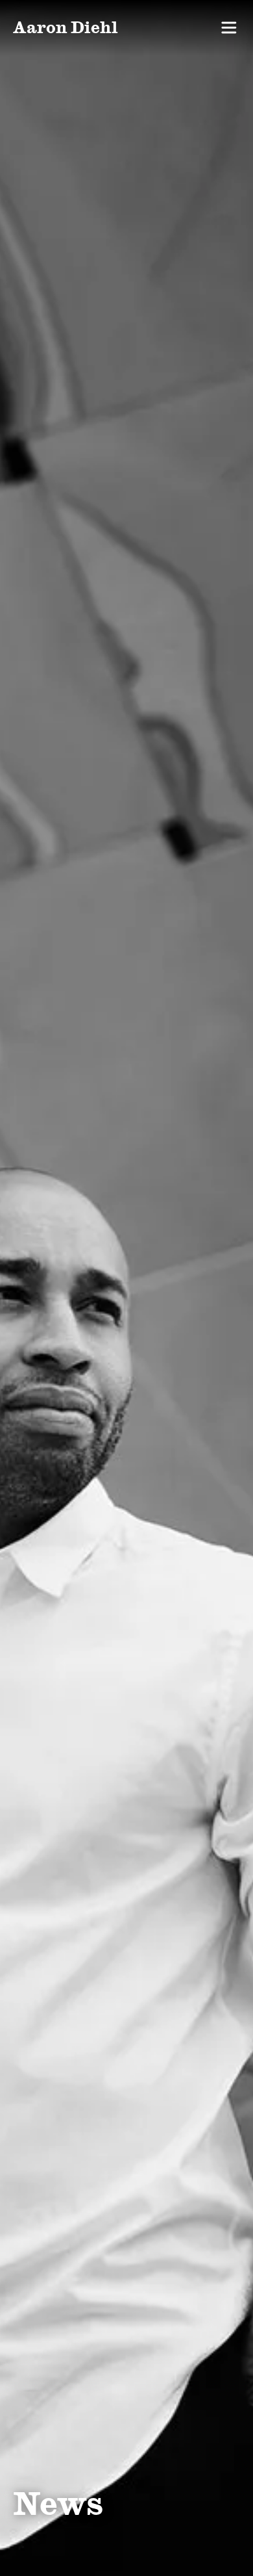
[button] (229, 28)
